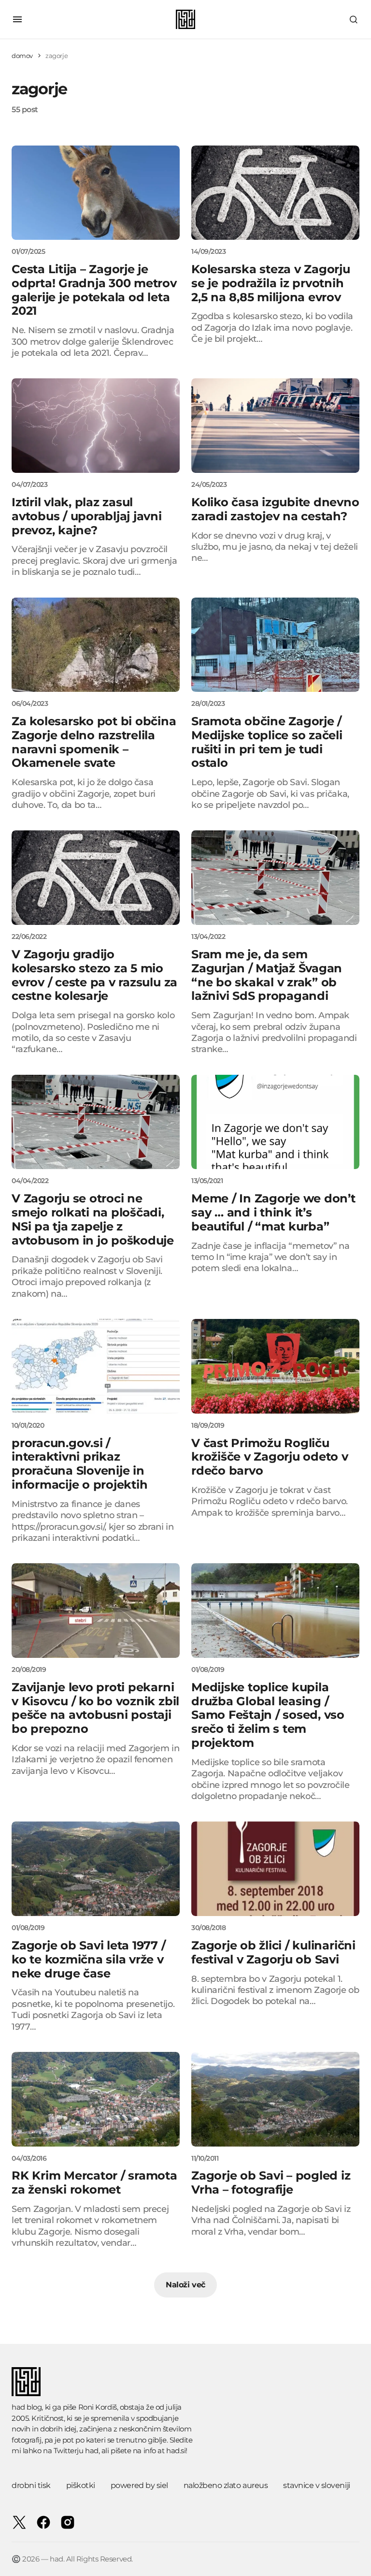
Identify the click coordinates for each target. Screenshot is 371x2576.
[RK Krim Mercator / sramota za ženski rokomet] (96, 2099)
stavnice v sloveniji (316, 2485)
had (92, 2451)
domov (22, 56)
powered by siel (139, 2485)
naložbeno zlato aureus (226, 2485)
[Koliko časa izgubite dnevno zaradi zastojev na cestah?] (275, 425)
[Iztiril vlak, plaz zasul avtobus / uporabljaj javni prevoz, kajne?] (96, 425)
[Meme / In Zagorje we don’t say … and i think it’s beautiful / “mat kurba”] (275, 1122)
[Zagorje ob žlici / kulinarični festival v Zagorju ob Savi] (275, 1869)
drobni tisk (31, 2485)
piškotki (81, 2485)
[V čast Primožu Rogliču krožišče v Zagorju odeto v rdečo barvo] (275, 1366)
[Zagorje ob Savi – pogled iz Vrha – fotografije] (275, 2099)
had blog (27, 2407)
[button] (17, 19)
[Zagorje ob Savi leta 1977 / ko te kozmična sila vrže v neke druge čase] (96, 1869)
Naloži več (185, 2285)
